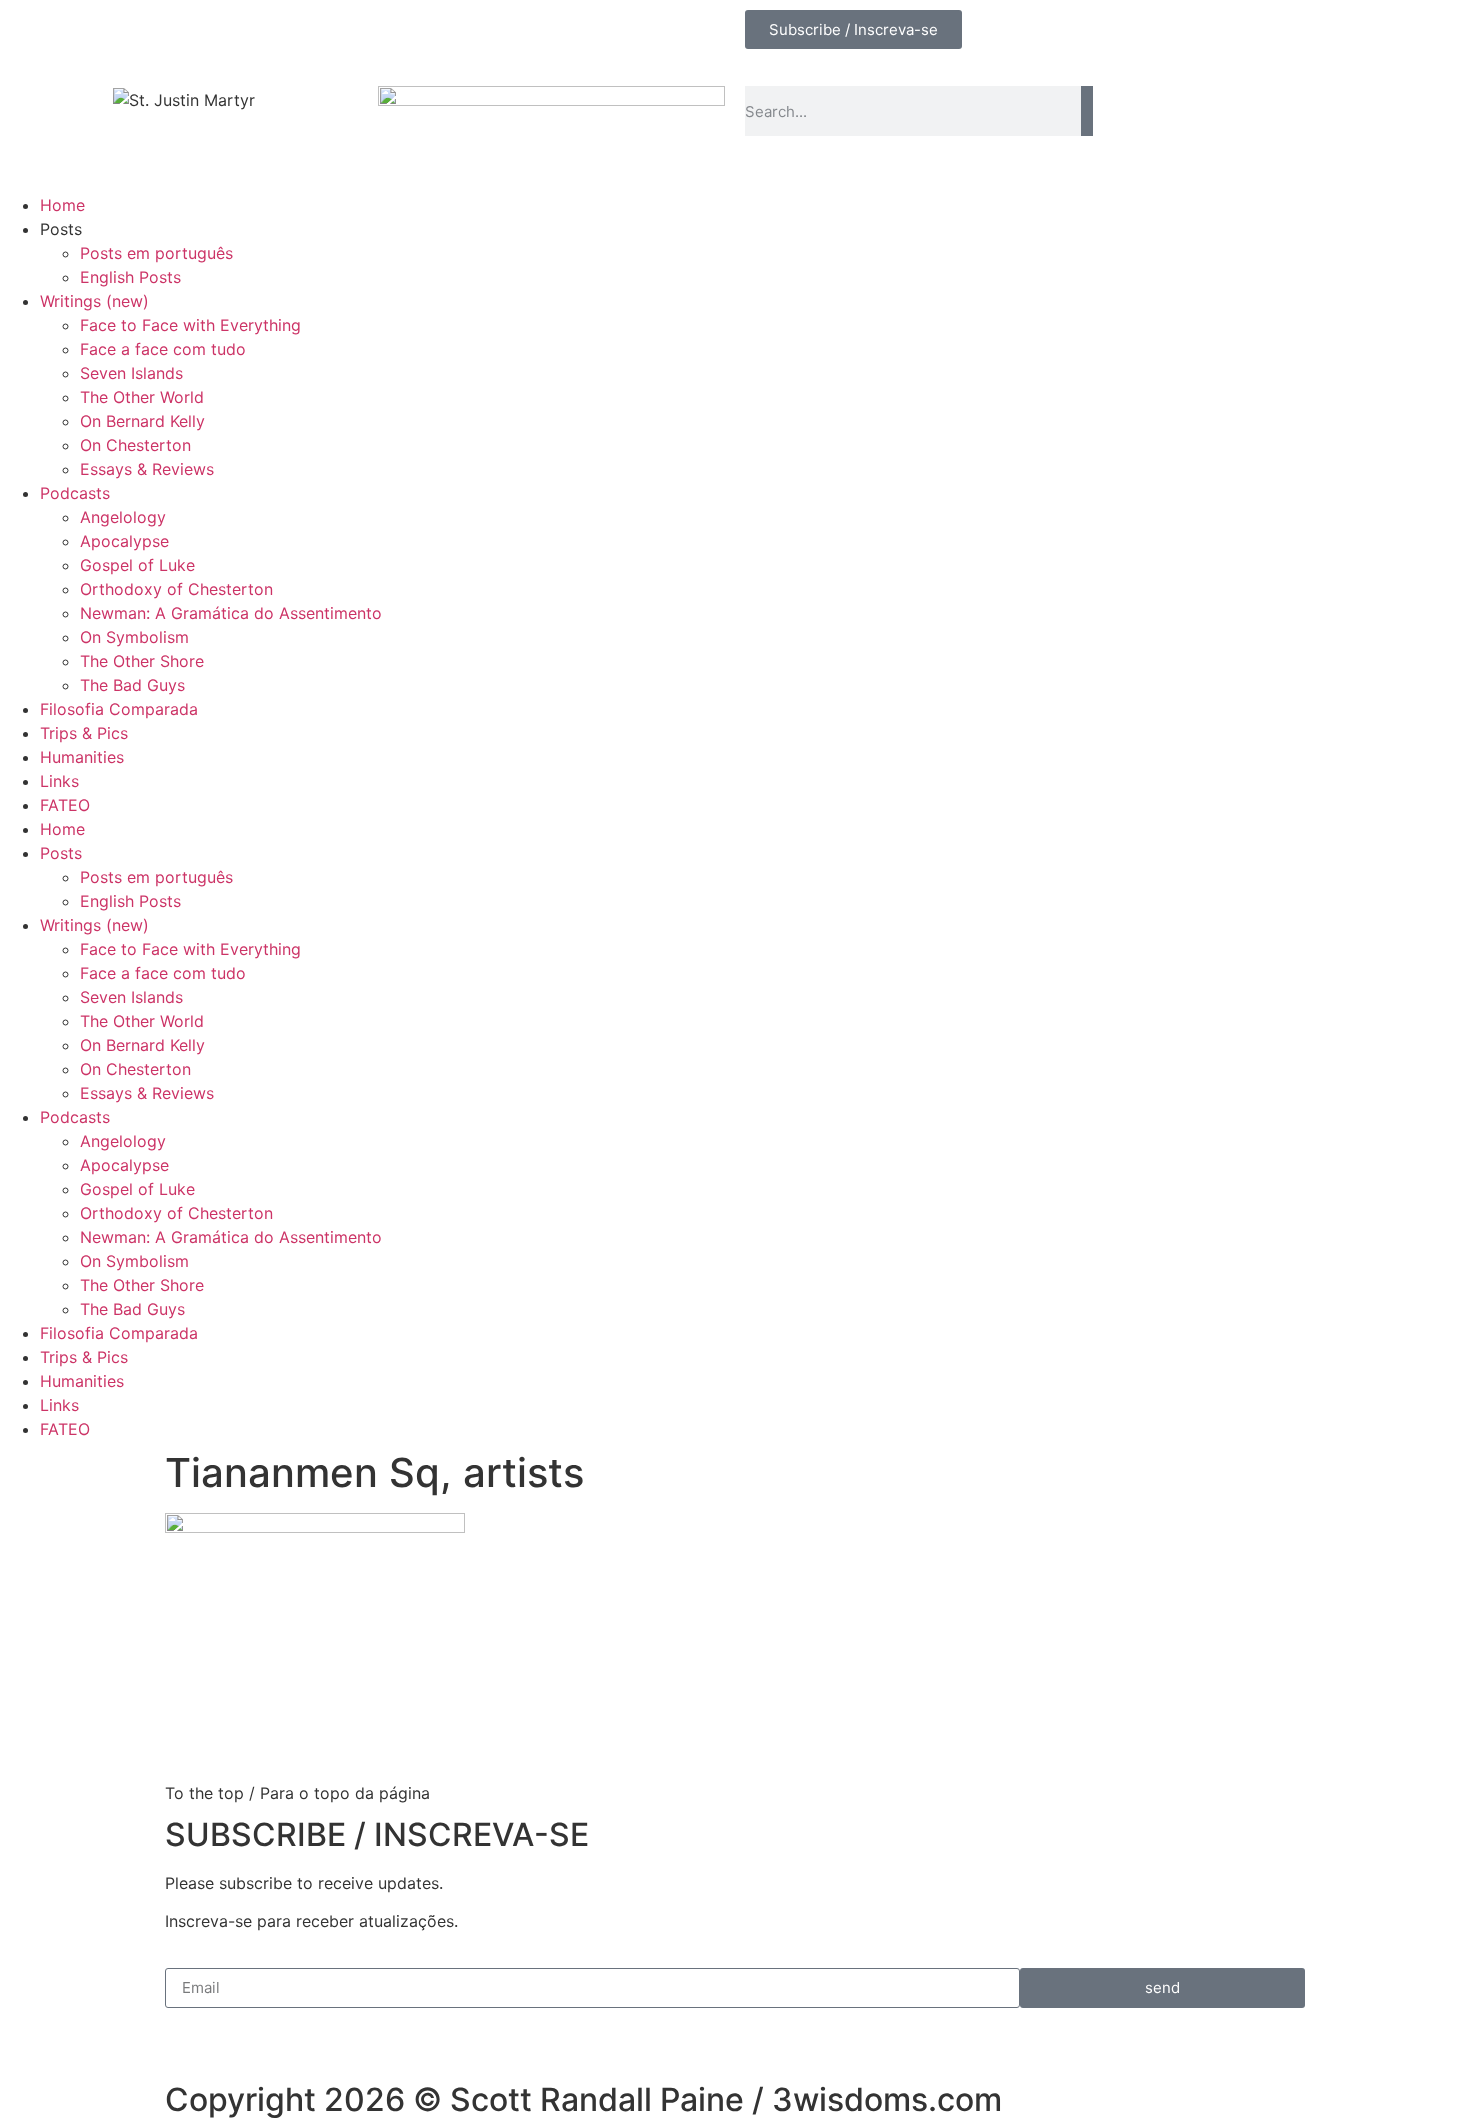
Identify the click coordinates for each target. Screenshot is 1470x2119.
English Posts (130, 277)
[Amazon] (200, 35)
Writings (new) (94, 301)
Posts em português (156, 253)
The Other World (142, 397)
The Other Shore (142, 661)
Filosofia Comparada (119, 709)
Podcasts (75, 493)
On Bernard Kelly (142, 421)
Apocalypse (124, 541)
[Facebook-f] (35, 35)
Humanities (82, 757)
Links (59, 781)
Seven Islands (131, 373)
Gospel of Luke (137, 565)
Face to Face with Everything (190, 325)
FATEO (65, 805)
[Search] (1087, 111)
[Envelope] (145, 35)
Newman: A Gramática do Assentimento (231, 613)
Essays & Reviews (147, 469)
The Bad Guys (132, 685)
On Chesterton (135, 445)
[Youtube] (90, 35)
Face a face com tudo (163, 349)
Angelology (123, 517)
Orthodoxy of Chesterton (176, 589)
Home (62, 205)
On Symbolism (134, 637)
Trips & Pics (84, 733)
